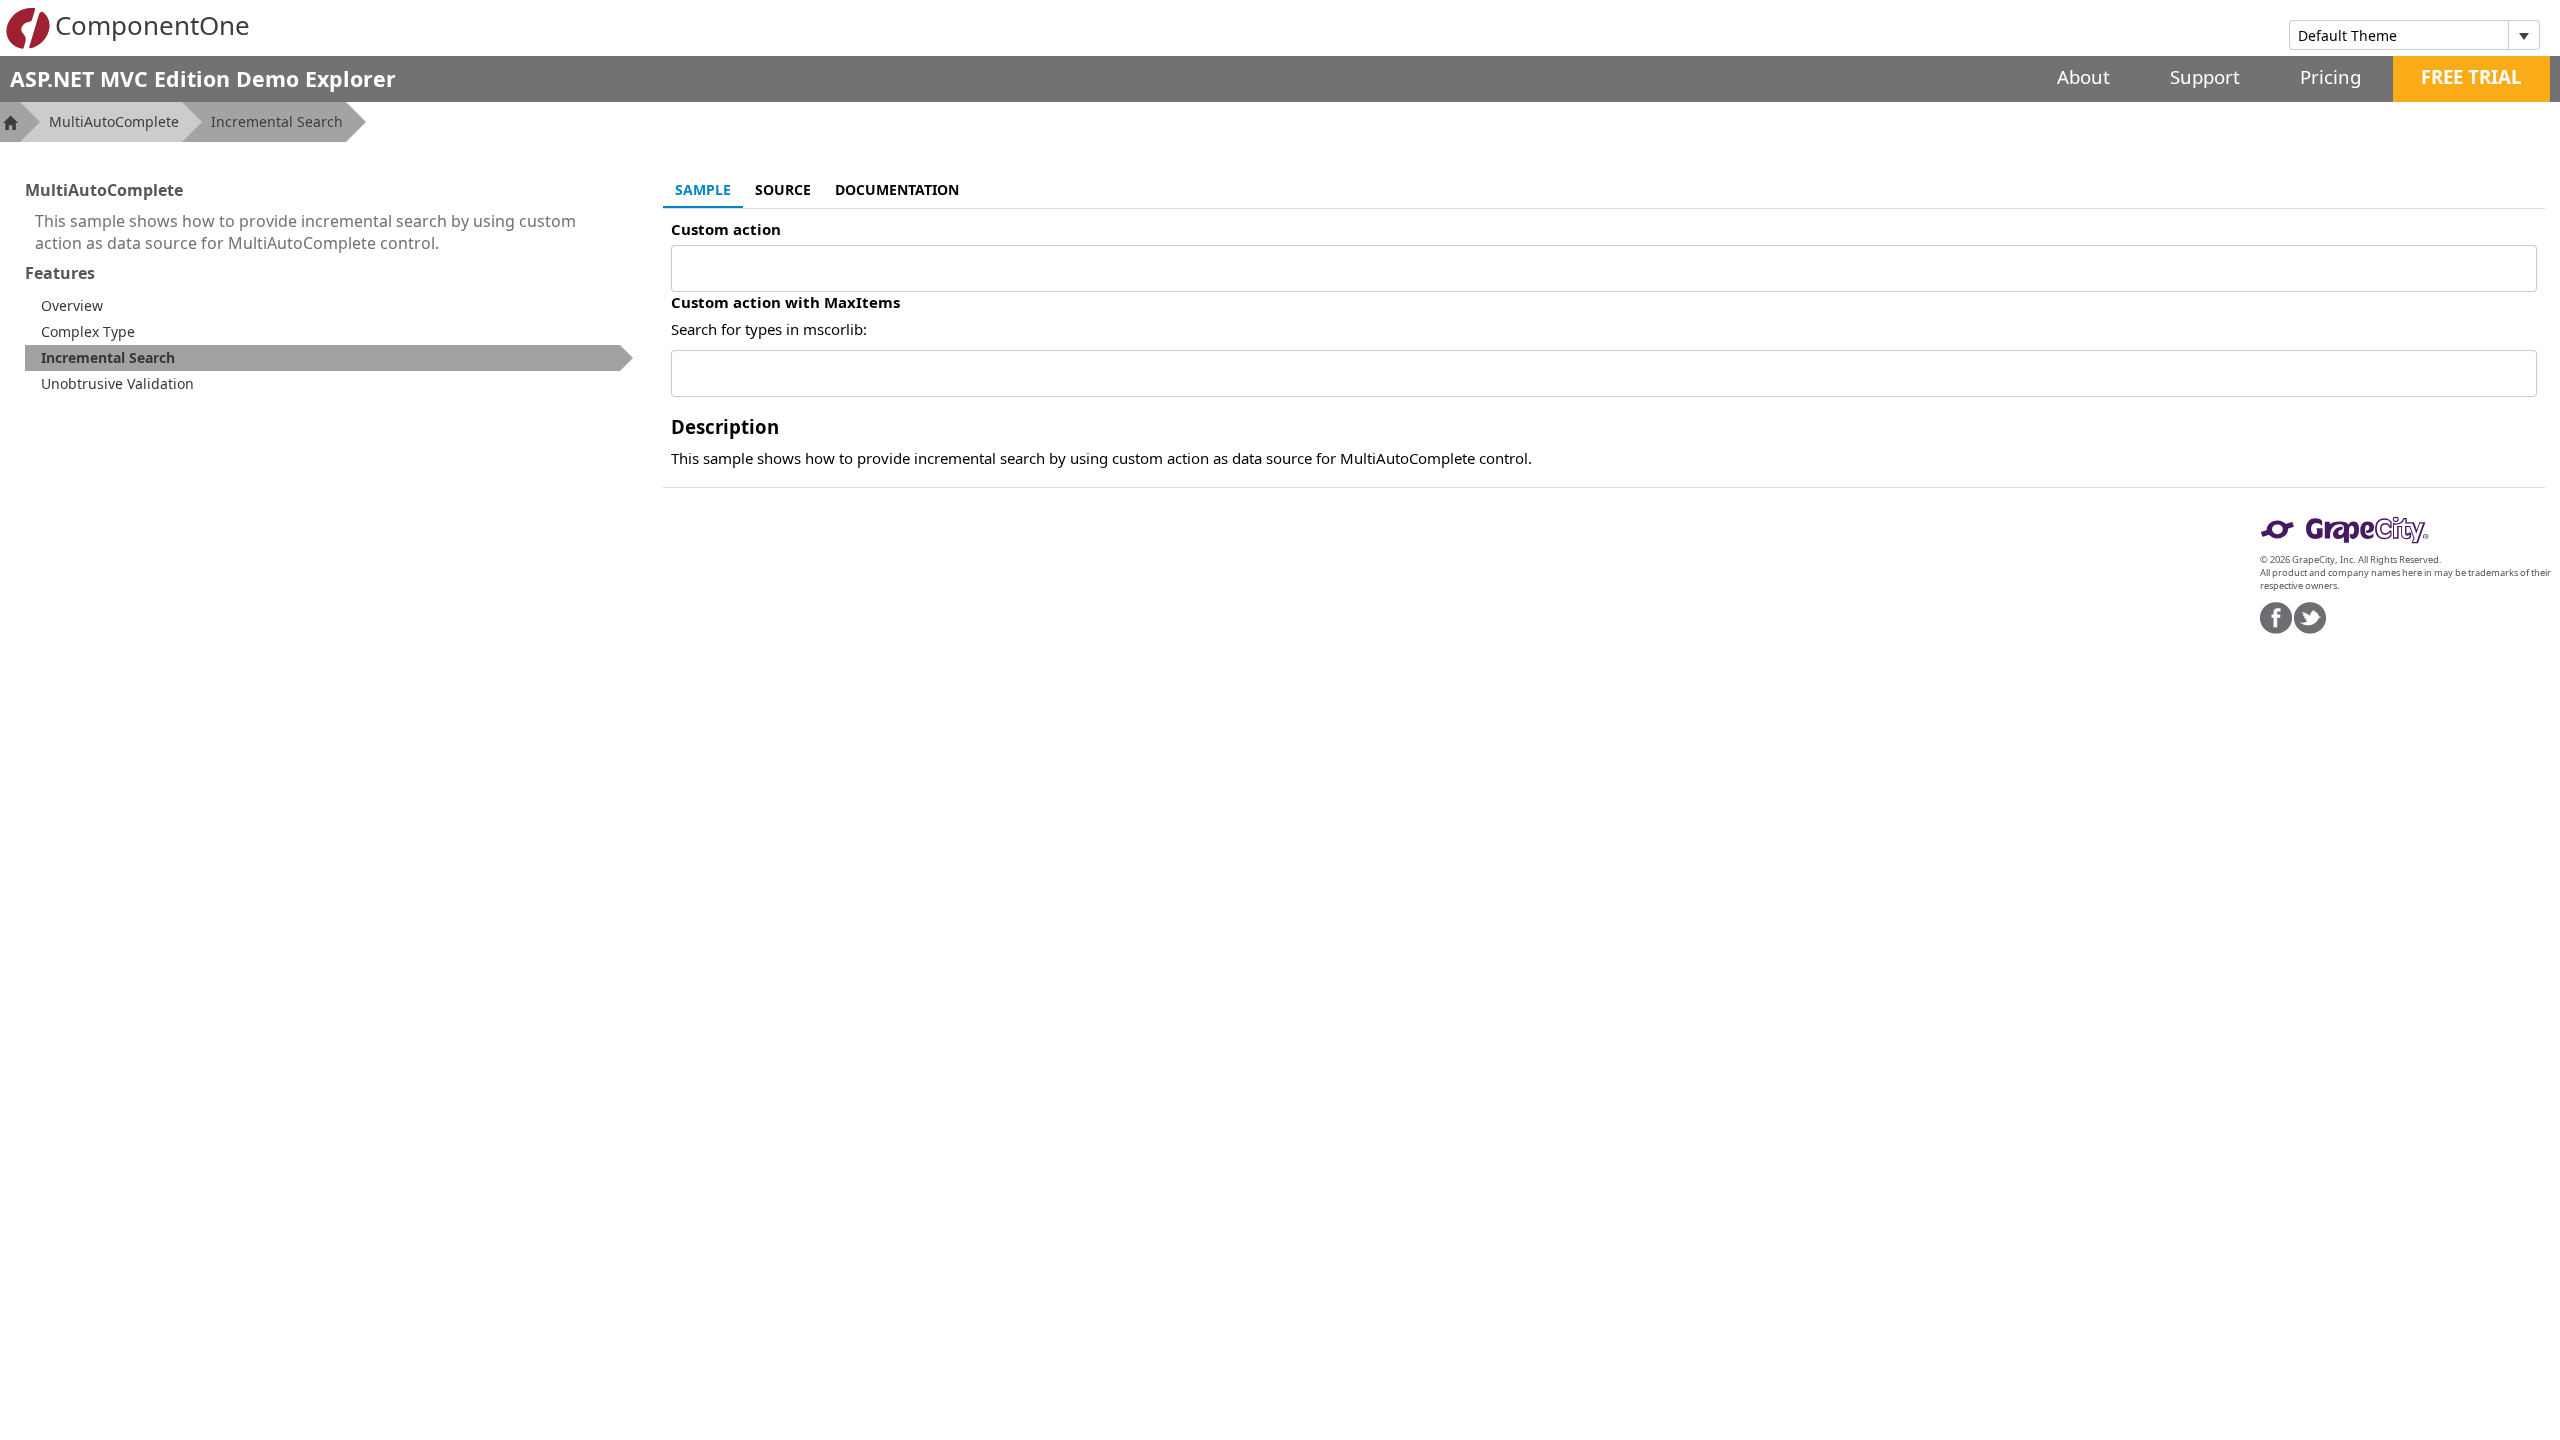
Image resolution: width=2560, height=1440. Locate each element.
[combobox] (2399, 35)
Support (2205, 76)
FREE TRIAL (2471, 76)
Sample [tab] (703, 189)
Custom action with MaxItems (785, 302)
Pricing (2330, 76)
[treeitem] (329, 358)
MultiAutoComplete (114, 121)
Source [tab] (783, 189)
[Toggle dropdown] (2523, 35)
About (2083, 76)
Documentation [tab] (897, 189)
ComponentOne (152, 25)
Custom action (726, 229)
